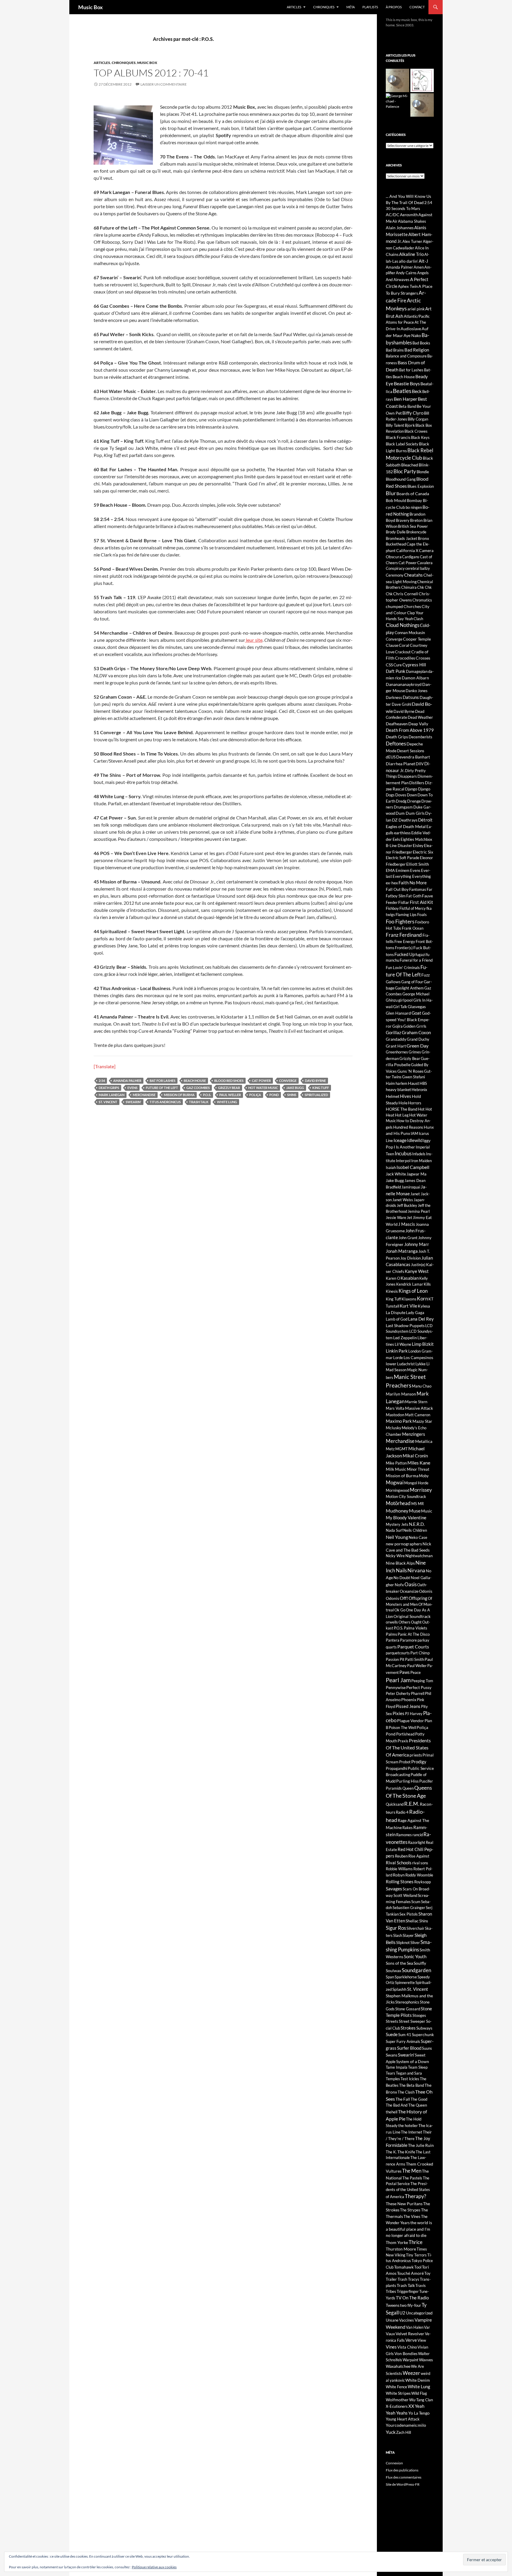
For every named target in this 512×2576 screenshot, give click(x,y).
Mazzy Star (422, 1421)
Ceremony (395, 575)
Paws (405, 1672)
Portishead (405, 1734)
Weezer (411, 2373)
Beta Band (407, 406)
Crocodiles (405, 658)
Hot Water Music (263, 1088)
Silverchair (415, 1928)
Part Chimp (420, 1653)
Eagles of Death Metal (406, 826)
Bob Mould (396, 500)
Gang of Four (412, 982)
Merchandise (144, 1095)
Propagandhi (396, 1768)
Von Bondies (406, 2353)
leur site (254, 640)
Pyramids (394, 1788)
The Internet (412, 2132)
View (422, 2340)
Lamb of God (397, 1319)
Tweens (393, 2305)
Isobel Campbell (413, 1167)
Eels (396, 839)
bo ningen (414, 507)
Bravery (403, 520)
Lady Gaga (415, 1313)
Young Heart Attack (403, 2419)
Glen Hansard (398, 1013)
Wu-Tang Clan (421, 2400)
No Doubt (402, 1578)
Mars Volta (395, 1408)
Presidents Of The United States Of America (408, 1747)
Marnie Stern (416, 1402)
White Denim (418, 2380)
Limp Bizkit (423, 1344)
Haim (390, 1083)
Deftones (396, 744)
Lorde (398, 1358)
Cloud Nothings (403, 625)
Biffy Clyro (413, 413)
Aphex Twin (408, 286)
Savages (394, 1888)
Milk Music (396, 1469)
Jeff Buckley (407, 1205)
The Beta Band (412, 2085)
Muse (415, 1511)
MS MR (417, 1504)
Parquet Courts (413, 1647)
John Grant (408, 1238)
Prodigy (419, 1762)
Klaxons (409, 1299)
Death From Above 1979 (410, 730)
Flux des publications (402, 2470)
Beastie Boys (407, 383)
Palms (391, 1634)
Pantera (393, 1640)
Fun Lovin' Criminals (403, 968)
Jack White (396, 1174)
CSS (389, 665)
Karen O (393, 1278)
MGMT (401, 1449)
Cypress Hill (414, 665)
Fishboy (392, 908)
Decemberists (420, 737)
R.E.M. (412, 1804)
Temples (393, 2079)
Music (427, 1511)
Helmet (393, 1096)
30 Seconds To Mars (403, 208)
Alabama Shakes (412, 221)
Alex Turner (412, 241)
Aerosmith (409, 215)
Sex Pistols (409, 1914)
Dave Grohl (401, 704)
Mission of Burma (179, 1095)
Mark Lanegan (112, 1095)
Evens (132, 1088)
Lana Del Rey (421, 1319)
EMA (390, 870)
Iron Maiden (421, 1161)
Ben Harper (405, 399)
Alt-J (423, 261)
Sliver (415, 1943)
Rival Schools (399, 1863)
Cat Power (261, 1081)
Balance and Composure (406, 356)
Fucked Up (405, 954)
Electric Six (423, 852)
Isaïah (391, 1167)
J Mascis (407, 1224)
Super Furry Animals (403, 2041)
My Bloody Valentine (406, 1518)
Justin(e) (418, 1265)
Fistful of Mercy (413, 908)
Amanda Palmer (127, 1081)
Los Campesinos (418, 1357)
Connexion (394, 2463)
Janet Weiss (403, 1200)
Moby (424, 1476)
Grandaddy (396, 1039)
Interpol (403, 1161)
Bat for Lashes (163, 1081)
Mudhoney (397, 1511)
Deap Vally (418, 724)
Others (404, 1622)
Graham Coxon (416, 1032)
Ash (399, 316)
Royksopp (423, 1882)
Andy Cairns (406, 273)
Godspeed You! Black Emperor (408, 1019)
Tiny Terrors (416, 2255)
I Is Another (404, 1147)
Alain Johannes (400, 228)
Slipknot (403, 1943)
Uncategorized (419, 2313)
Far (429, 889)
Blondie (423, 472)
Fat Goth (414, 896)
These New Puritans (404, 2204)
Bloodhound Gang (401, 479)
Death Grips (109, 1088)
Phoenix (409, 1700)
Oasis (411, 1584)
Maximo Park (399, 1421)
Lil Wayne (403, 1344)
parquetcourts (398, 1653)
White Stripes (398, 2393)
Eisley (418, 845)
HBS (423, 1083)
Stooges (419, 2015)
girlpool (405, 1000)
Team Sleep (418, 2067)
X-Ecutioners (397, 2406)
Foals (422, 914)
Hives (406, 1096)
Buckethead (396, 544)
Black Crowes (416, 431)
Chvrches (412, 606)
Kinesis (392, 1291)
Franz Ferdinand (404, 935)
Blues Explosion (421, 486)
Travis (421, 2285)
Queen (408, 1788)
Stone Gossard (408, 2009)
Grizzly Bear (229, 1088)
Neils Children (415, 1530)
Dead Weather (420, 717)
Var (427, 2327)
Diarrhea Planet (400, 764)
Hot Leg (402, 1115)
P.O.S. (207, 1095)
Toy (427, 2273)
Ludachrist (406, 1364)
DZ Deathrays (405, 820)
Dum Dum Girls (410, 813)
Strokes (408, 2028)
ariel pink (416, 309)
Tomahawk (404, 2267)
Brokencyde (416, 532)
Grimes (415, 1052)
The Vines (412, 2216)
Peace (416, 1672)
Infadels (419, 1154)
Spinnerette (405, 1982)
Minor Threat (418, 1469)
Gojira (397, 1026)
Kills (427, 1284)
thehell (392, 2112)
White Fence (396, 2387)
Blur (391, 493)
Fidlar (404, 902)
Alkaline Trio (411, 254)
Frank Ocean (413, 928)
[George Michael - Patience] (397, 101)
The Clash (406, 2092)
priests (416, 1755)
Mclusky (393, 1428)
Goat (416, 1013)
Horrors (415, 1103)
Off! (404, 1598)
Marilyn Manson (401, 1394)
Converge (288, 1081)
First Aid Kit (421, 902)
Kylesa (424, 1306)
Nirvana (416, 1571)
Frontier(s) (404, 948)
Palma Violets (416, 1628)
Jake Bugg (295, 1088)
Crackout (403, 652)
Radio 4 (402, 1812)
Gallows (393, 982)
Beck (417, 391)
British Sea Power (413, 526)
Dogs (390, 795)
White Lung (227, 1102)
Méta (351, 7)
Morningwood (397, 1490)
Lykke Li (423, 1364)
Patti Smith (415, 1659)
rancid (418, 1835)
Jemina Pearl (419, 1211)
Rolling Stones (400, 1882)
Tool (418, 2267)
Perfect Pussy (419, 1687)
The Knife (406, 2152)
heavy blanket (398, 1089)
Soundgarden (416, 1970)
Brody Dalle (396, 532)
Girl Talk (400, 1007)
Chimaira (409, 587)
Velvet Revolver (410, 2334)
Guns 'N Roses (410, 1071)
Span (390, 1977)
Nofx (399, 1585)
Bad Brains (395, 350)
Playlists (370, 7)
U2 (402, 2313)
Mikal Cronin (415, 1456)
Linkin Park (397, 1351)
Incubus (403, 1154)
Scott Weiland (405, 1895)
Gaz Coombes (198, 1088)
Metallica (424, 1441)
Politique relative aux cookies (154, 2567)
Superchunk (423, 2034)
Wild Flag (419, 2393)
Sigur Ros (396, 1928)
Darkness (394, 697)
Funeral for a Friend (416, 960)
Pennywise (396, 1687)
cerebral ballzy (418, 568)
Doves (401, 795)
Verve (411, 2340)
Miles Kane (419, 1463)
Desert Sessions (411, 751)
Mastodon (395, 1415)
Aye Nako (412, 335)
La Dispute (396, 1312)
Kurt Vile (408, 1306)
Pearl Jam (398, 1680)
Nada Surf (394, 1530)
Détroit (425, 820)
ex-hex (392, 883)
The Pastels (412, 2178)
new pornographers (404, 1544)
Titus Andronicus (165, 1102)
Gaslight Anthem (409, 988)
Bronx (423, 538)
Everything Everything (412, 876)
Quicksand (395, 1804)
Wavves (426, 2360)
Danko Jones (417, 691)
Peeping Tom (422, 1681)
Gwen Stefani (413, 1077)
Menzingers (414, 1434)
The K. (391, 2152)
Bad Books (421, 343)
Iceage (400, 1140)
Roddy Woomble (419, 1875)
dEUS (391, 757)
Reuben (401, 1856)
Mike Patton (396, 1463)
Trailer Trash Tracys (403, 2279)
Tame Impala (397, 2067)
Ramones (404, 1835)
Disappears (407, 776)
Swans (392, 2055)
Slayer (408, 1935)
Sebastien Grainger (409, 1908)
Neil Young (397, 1537)
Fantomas (418, 889)
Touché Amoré (410, 2273)
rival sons (420, 1863)
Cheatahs (413, 575)
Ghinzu (392, 1000)
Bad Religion (417, 350)
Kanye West (417, 1271)
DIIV (420, 764)
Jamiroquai (411, 1187)
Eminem (403, 870)
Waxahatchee (398, 2366)
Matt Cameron (418, 1415)
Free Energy (405, 941)
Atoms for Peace (400, 322)
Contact (417, 7)
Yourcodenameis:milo (406, 2425)
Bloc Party (405, 471)
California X (407, 550)
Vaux (390, 2334)
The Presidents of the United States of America (408, 2190)
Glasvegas (417, 1006)
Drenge (414, 801)
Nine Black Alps (400, 1563)
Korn (422, 1299)
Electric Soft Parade (403, 858)
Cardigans (411, 557)
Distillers (417, 783)
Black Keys (420, 437)
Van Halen (415, 2327)
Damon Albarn (415, 678)
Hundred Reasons (408, 1127)
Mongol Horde (416, 1483)
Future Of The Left (162, 1088)
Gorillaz (393, 1032)
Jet (409, 1218)
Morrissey (421, 1490)
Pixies (399, 1713)
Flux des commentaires (404, 2477)
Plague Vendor (411, 1721)
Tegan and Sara (409, 2073)
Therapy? (415, 2196)
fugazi (420, 955)
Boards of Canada (413, 494)
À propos (394, 7)
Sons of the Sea (399, 1963)
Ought (416, 1622)
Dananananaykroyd (404, 684)
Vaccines (407, 2320)
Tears (391, 2073)
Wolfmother (397, 2400)
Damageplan (417, 671)
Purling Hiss (407, 1781)
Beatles (402, 391)
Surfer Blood (409, 2048)
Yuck (391, 2432)
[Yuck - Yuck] (422, 80)
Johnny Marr (417, 1244)
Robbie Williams (399, 1869)
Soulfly (420, 1963)
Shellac (412, 1921)
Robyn (399, 1875)
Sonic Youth (415, 1956)
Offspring (418, 1598)
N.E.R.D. (417, 1524)
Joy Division (411, 1258)
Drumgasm (403, 807)
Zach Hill (404, 2432)
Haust (413, 1083)
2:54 (102, 1081)
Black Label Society (402, 444)
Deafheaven (397, 724)
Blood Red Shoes (229, 1081)
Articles (294, 7)
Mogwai (395, 1482)
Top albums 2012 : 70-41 (151, 73)
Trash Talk (199, 1102)
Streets (392, 2021)
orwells (392, 1622)
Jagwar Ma (416, 1174)
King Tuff (321, 1088)
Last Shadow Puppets (405, 1325)
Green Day (417, 1046)
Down (412, 795)
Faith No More (413, 883)
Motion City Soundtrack (406, 1496)
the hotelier (408, 2126)
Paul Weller (230, 1095)
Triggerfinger (408, 2291)
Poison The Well (402, 1728)
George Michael (416, 994)
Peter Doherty (398, 1693)
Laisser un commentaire (164, 84)
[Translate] (105, 1066)
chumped (394, 606)
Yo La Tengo (419, 2413)
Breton (416, 520)
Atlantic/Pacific (417, 316)
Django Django (418, 789)
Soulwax (393, 1971)
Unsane (392, 2320)
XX (411, 2406)
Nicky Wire (395, 1556)
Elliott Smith (418, 864)
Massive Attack (419, 1408)
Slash (398, 1935)
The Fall (403, 2099)
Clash (418, 619)
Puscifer (426, 1781)
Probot (405, 1762)
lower (391, 1364)
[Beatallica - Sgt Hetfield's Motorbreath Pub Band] (397, 80)
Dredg (401, 801)
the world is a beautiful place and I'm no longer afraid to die (409, 2229)
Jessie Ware (396, 1218)
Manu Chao (422, 1386)
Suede (392, 2034)
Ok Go (400, 1610)
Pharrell (418, 1693)
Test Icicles (410, 2079)
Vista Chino (407, 2347)
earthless (402, 833)
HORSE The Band (402, 1109)
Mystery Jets (397, 1524)
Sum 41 (405, 2035)
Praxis (403, 1741)
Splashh (399, 1989)
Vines (391, 2347)
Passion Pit (395, 1659)
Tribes (391, 2291)
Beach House (195, 1081)
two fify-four (411, 2305)
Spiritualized (316, 1095)
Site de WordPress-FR (403, 2484)
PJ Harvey (414, 1714)
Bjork (410, 425)
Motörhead (398, 1503)
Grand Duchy (418, 1039)
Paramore (408, 1640)
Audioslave (411, 329)
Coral (404, 645)
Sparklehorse (406, 1977)
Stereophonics (407, 2002)
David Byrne (315, 1081)
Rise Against (419, 1856)
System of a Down (413, 2061)
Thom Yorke (397, 2242)
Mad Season (396, 1370)
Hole (403, 1103)
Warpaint (411, 2360)
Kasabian (410, 1278)
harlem (401, 1083)
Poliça (255, 1095)
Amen (419, 267)
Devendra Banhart (413, 757)
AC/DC (393, 215)
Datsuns (411, 697)
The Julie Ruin (421, 2145)
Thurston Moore (401, 2249)
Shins (292, 1095)
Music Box (91, 7)
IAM (414, 1133)
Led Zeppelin (405, 1338)
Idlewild (415, 1140)
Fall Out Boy (397, 889)
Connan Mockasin (410, 633)
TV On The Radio (412, 2298)
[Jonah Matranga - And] (422, 105)
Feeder (392, 902)
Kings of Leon (413, 1291)
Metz (390, 1449)
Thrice (416, 2242)
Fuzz (425, 975)
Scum (416, 1902)
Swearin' (133, 1102)
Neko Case (418, 1537)
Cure (398, 665)
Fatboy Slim (396, 896)
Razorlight (417, 1842)
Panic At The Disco (414, 1634)
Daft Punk (396, 671)
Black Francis (398, 437)
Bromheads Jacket (401, 538)
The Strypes (410, 2210)
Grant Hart (396, 1046)
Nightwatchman (419, 1556)
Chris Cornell (406, 594)
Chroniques (324, 7)
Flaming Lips (406, 915)
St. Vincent (108, 1102)
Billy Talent (395, 425)
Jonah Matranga (402, 1251)
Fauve (427, 896)
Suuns (427, 2048)
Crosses (423, 658)
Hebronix (419, 1090)
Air (395, 221)
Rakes (408, 1828)
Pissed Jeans (408, 1706)
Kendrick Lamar (410, 1284)
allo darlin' (408, 261)
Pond (274, 1095)
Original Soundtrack (412, 1616)
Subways (424, 2028)
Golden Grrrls (415, 1026)
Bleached (410, 465)
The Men (412, 2171)
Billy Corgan (418, 419)
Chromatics (422, 600)
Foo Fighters (400, 922)
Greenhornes (397, 1052)
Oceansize (409, 1591)
